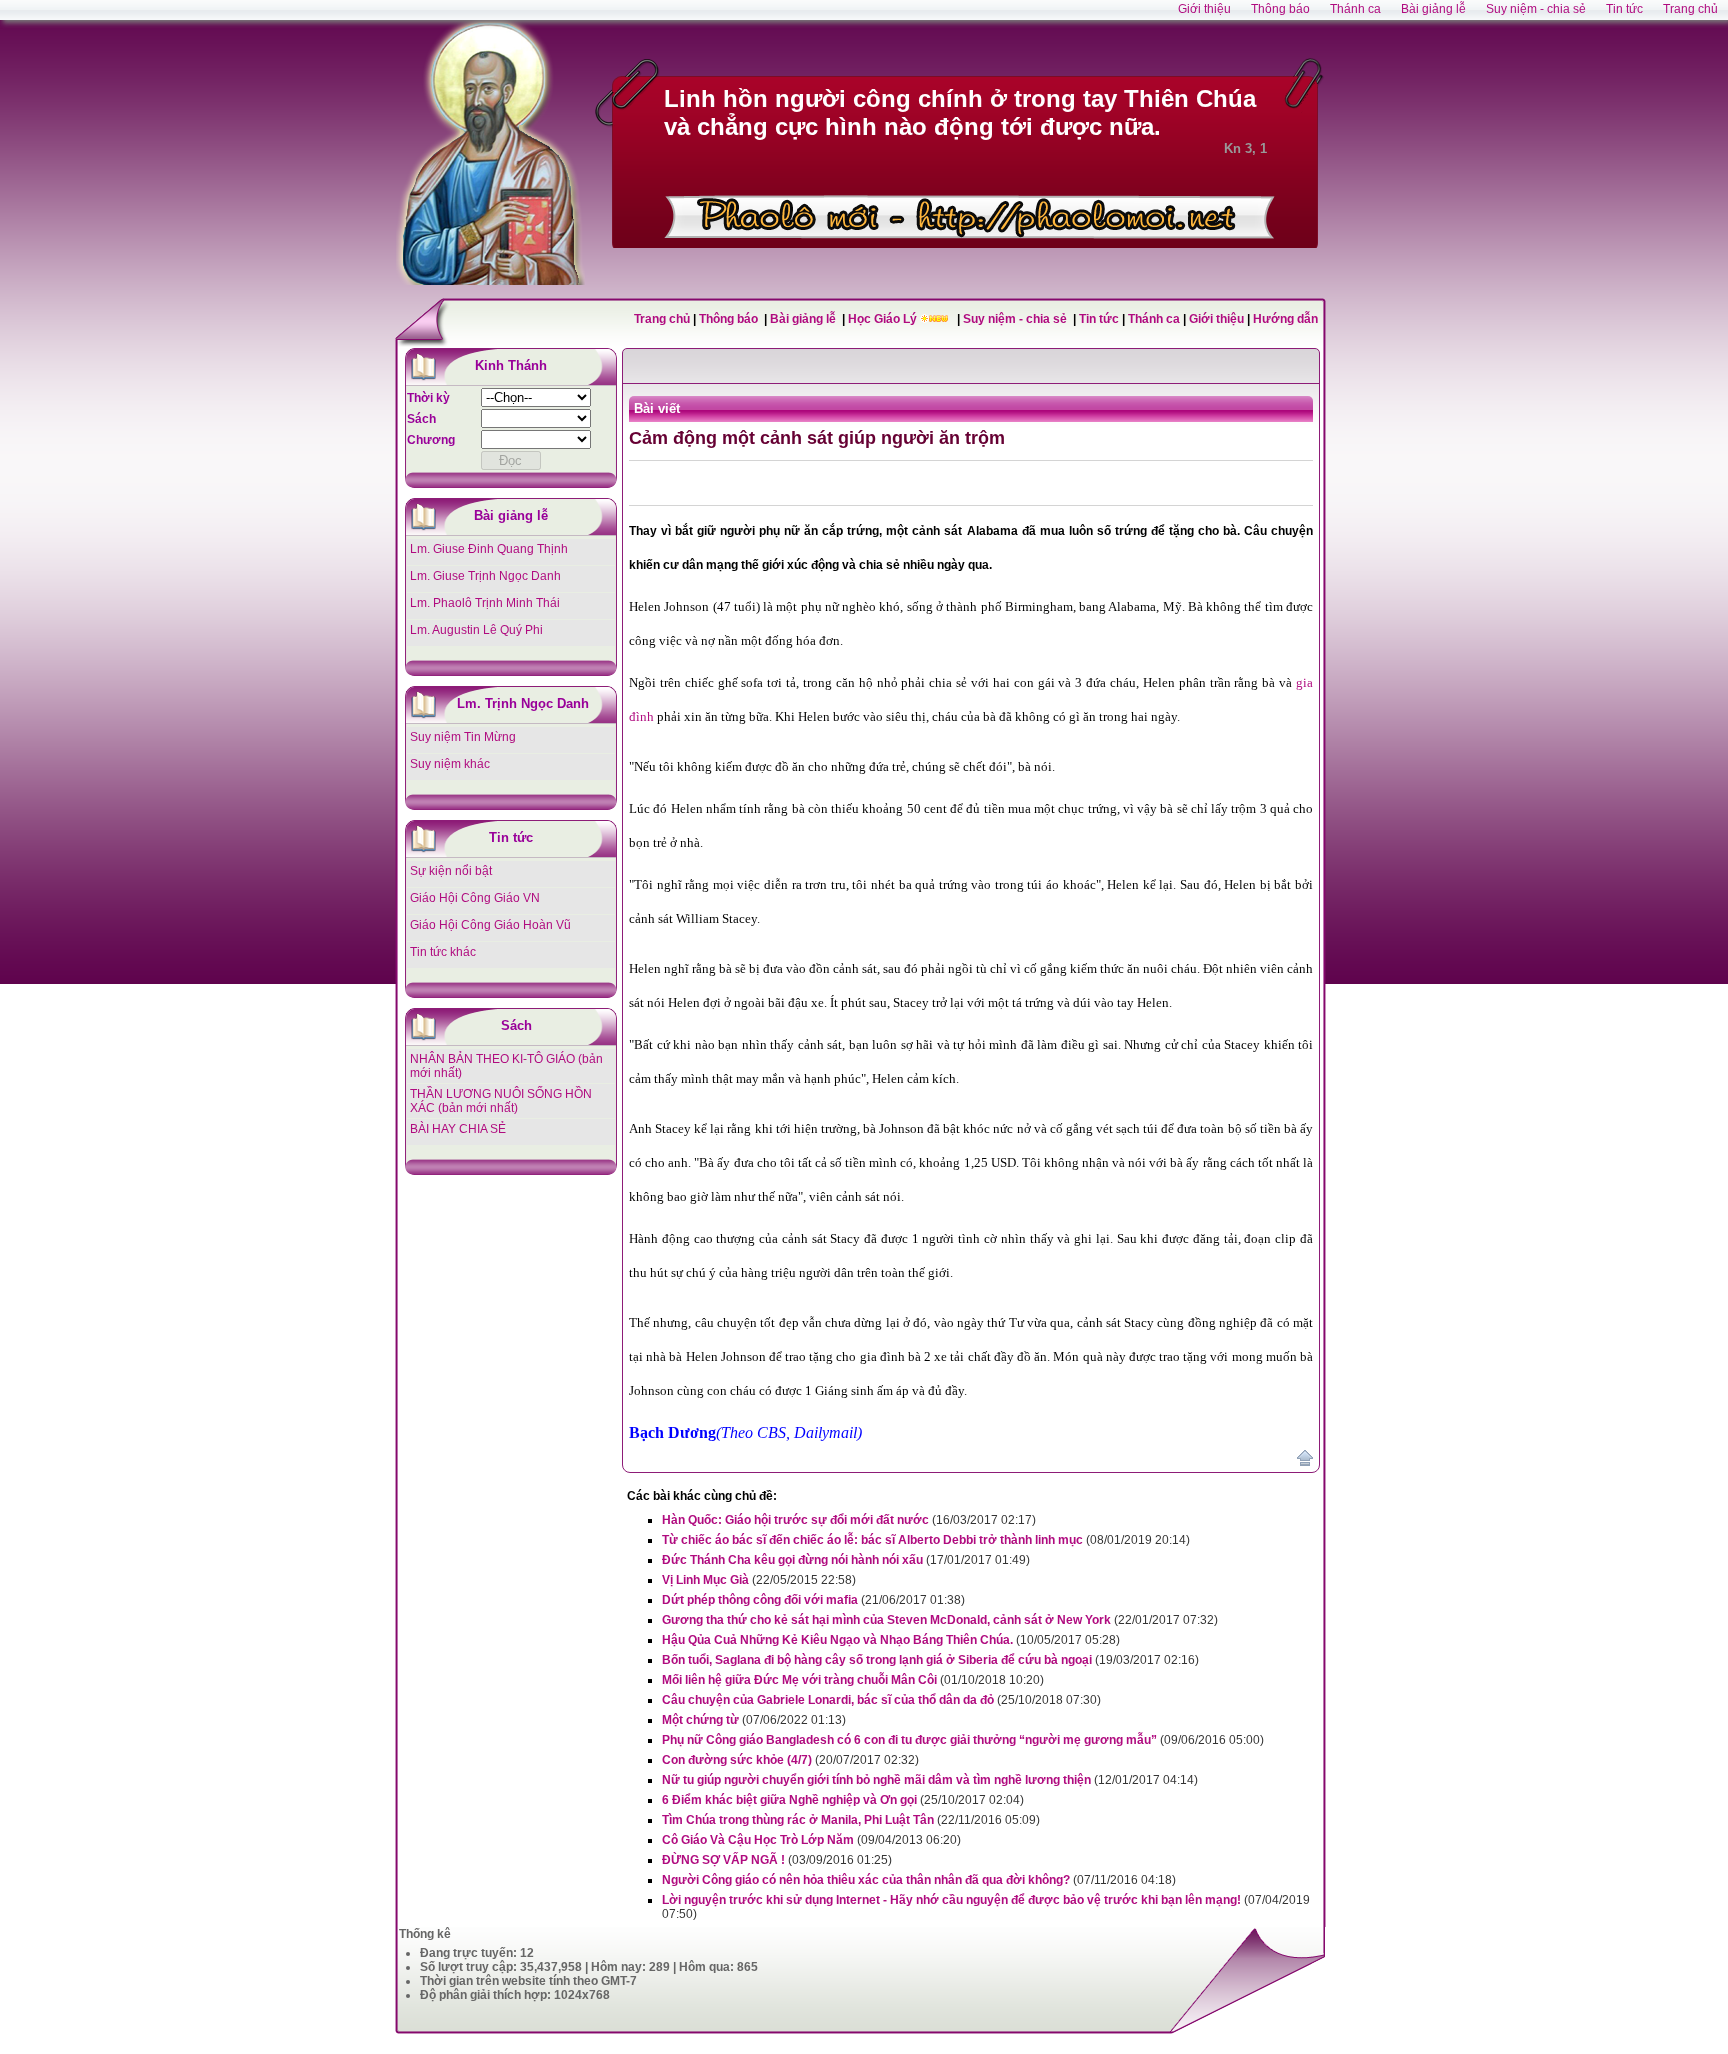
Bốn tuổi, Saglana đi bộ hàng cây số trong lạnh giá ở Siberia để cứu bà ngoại (877, 1660)
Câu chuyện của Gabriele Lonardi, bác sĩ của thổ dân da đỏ (828, 1700)
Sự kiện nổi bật (451, 871)
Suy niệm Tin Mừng (463, 737)
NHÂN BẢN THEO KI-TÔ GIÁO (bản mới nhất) (506, 1066)
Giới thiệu (1216, 319)
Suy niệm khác (450, 764)
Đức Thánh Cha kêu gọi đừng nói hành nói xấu (792, 1560)
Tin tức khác (443, 952)
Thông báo (730, 319)
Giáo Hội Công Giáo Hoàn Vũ (490, 925)
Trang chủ (662, 319)
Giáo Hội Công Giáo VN (475, 898)
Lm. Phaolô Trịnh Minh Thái (485, 603)
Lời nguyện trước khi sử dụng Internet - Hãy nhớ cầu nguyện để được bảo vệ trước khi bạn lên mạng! (951, 1900)
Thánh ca (1154, 319)
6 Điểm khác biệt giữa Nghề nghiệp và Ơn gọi (789, 1800)
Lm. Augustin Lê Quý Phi (476, 630)
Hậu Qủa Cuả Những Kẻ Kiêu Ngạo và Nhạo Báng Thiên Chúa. (837, 1640)
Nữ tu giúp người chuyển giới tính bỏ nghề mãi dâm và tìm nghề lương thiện (876, 1780)
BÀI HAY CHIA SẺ (458, 1129)
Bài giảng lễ (804, 319)
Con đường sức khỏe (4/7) (737, 1760)
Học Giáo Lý (884, 319)
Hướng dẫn (1285, 319)
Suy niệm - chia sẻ (1016, 319)
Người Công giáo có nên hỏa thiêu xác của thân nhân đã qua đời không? (866, 1880)
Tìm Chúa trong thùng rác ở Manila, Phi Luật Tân (798, 1820)
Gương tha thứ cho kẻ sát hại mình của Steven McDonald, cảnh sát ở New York (886, 1620)
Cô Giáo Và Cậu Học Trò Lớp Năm (758, 1840)
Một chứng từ (700, 1720)
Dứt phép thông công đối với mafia (760, 1600)
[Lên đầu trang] (1305, 1462)
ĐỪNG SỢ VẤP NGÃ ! (723, 1860)
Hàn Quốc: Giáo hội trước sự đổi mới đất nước (795, 1520)
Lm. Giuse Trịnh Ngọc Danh (485, 576)
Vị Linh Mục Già (705, 1580)
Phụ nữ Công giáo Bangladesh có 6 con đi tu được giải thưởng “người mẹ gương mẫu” (909, 1740)
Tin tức (1100, 319)
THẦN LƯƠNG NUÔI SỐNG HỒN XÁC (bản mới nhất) (501, 1101)
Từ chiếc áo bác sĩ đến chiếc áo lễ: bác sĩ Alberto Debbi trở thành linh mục (872, 1540)
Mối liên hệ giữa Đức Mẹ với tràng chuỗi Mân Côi (799, 1680)
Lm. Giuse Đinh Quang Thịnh (489, 549)
